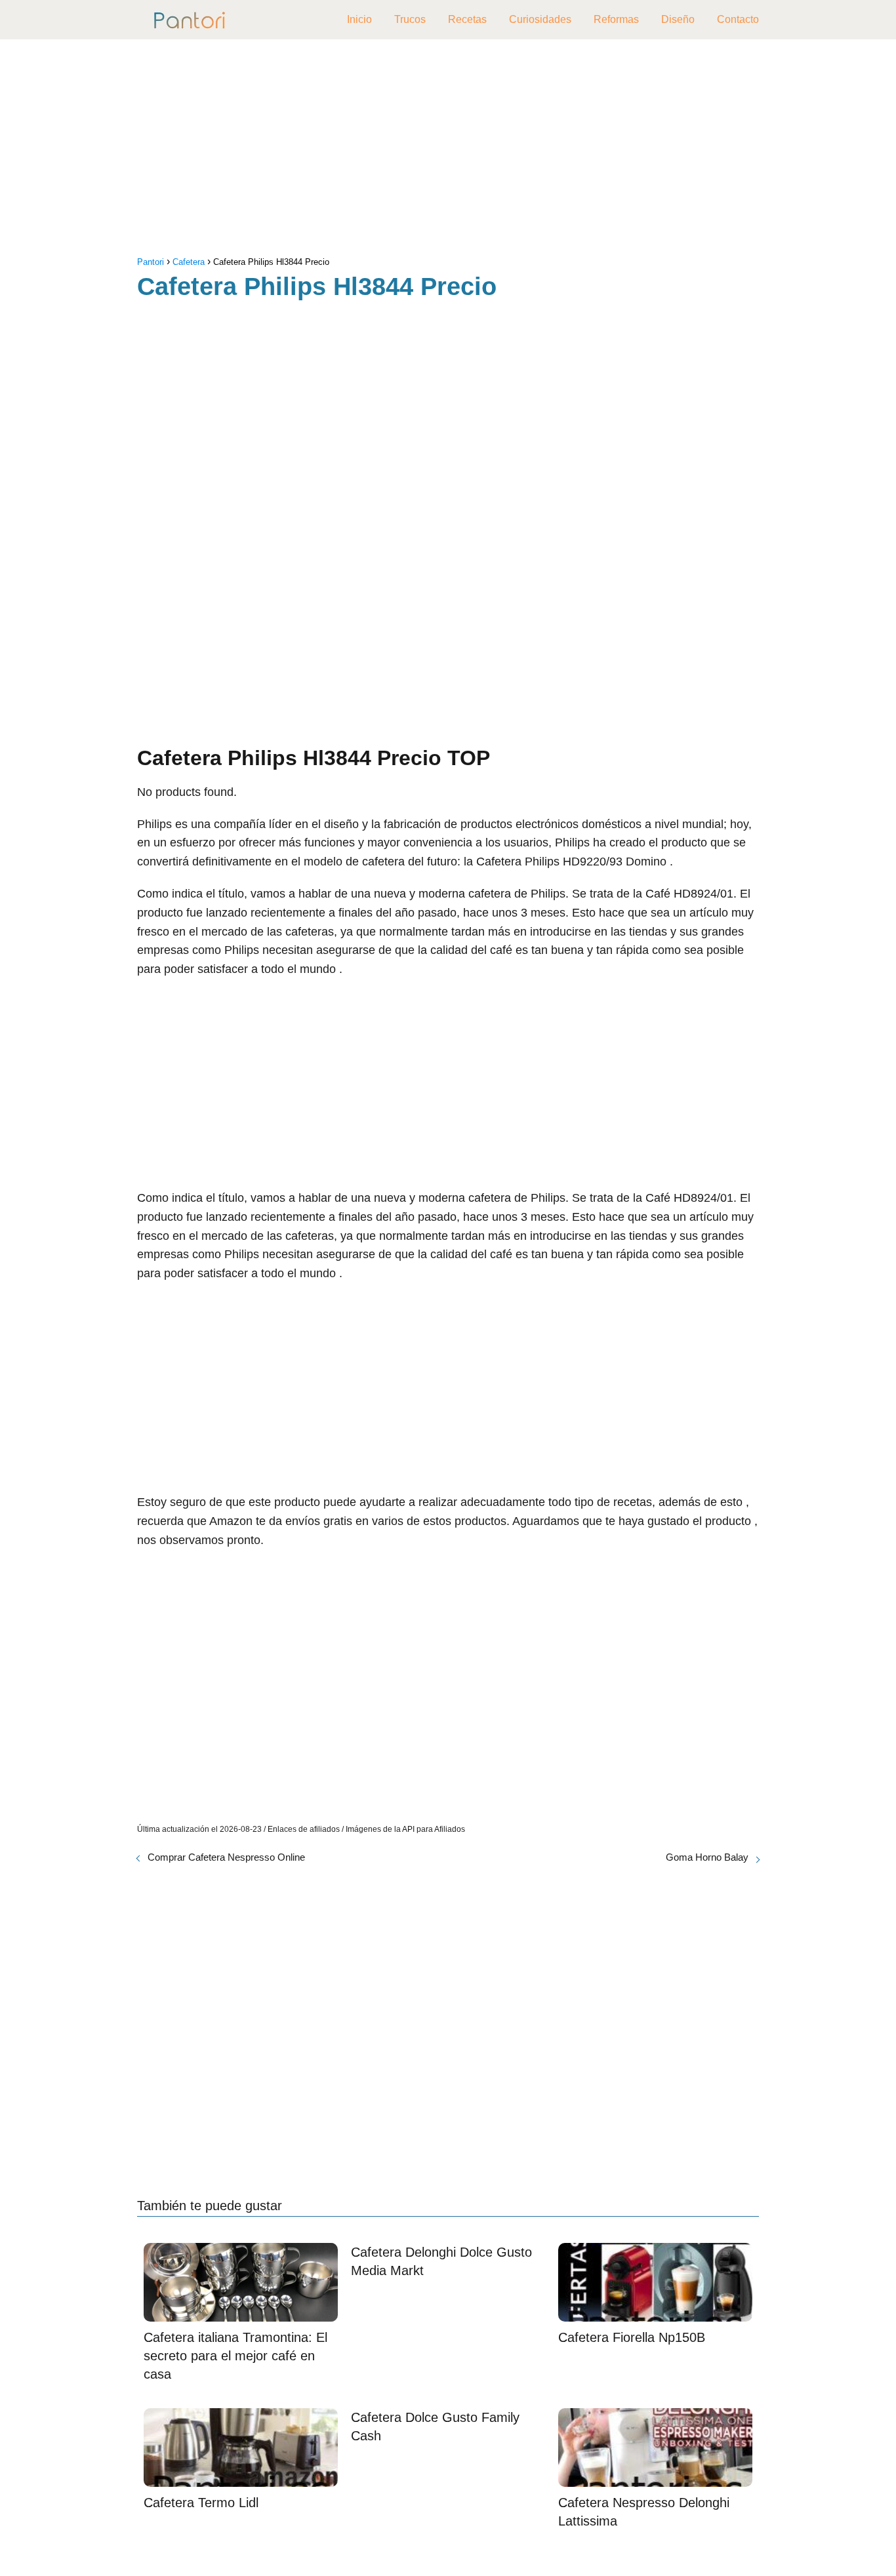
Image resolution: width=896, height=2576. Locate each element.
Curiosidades (540, 19)
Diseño (678, 19)
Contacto (738, 19)
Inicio (359, 19)
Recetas (467, 19)
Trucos (410, 19)
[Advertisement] (448, 151)
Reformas (616, 19)
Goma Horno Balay (707, 1857)
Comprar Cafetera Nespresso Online (226, 1857)
